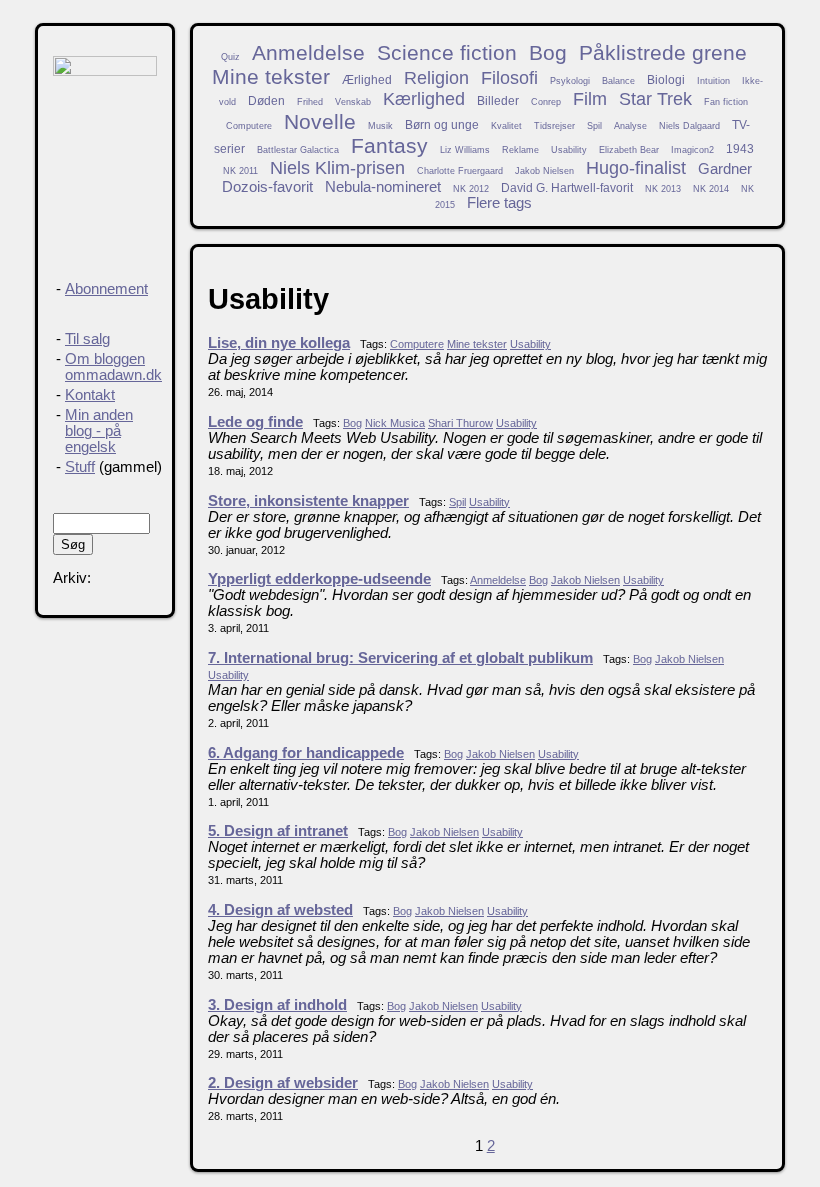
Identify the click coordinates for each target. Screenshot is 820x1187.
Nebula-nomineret (383, 187)
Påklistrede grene (663, 52)
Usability (569, 150)
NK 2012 (471, 189)
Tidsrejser (554, 126)
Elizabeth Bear (629, 150)
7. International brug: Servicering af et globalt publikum (400, 658)
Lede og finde (255, 422)
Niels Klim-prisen (337, 168)
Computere (249, 126)
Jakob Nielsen (544, 171)
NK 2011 (240, 171)
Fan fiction (726, 102)
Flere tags (499, 203)
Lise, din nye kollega (279, 343)
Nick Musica (395, 423)
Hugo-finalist (636, 168)
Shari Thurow (460, 423)
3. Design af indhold (277, 1005)
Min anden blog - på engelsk (99, 431)
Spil (594, 126)
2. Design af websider (283, 1083)
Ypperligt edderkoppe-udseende (319, 579)
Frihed (310, 102)
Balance (618, 81)
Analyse (630, 126)
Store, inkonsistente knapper (308, 501)
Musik (380, 126)
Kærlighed (424, 99)
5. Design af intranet (278, 831)
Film (590, 99)
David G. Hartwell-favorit (567, 187)
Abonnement (106, 289)
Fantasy (389, 145)
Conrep (546, 102)
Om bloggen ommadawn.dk (113, 367)
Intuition (713, 81)
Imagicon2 (692, 150)
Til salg (87, 339)
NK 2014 (711, 189)
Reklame (520, 150)
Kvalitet (506, 126)
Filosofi (509, 78)
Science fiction (447, 52)
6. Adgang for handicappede (306, 753)
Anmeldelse (308, 52)
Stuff (80, 467)
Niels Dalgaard (689, 126)
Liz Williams (465, 150)
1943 (740, 148)
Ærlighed (367, 79)
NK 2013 (663, 189)
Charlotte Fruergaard (460, 171)
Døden (266, 100)
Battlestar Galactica (298, 150)
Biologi (666, 79)
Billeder (498, 100)
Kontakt (90, 395)
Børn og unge (442, 124)
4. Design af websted (280, 910)
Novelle (320, 121)
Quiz (230, 57)
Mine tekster (271, 76)
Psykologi (570, 81)
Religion (436, 78)
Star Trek (655, 99)
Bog (548, 52)
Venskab (353, 102)
